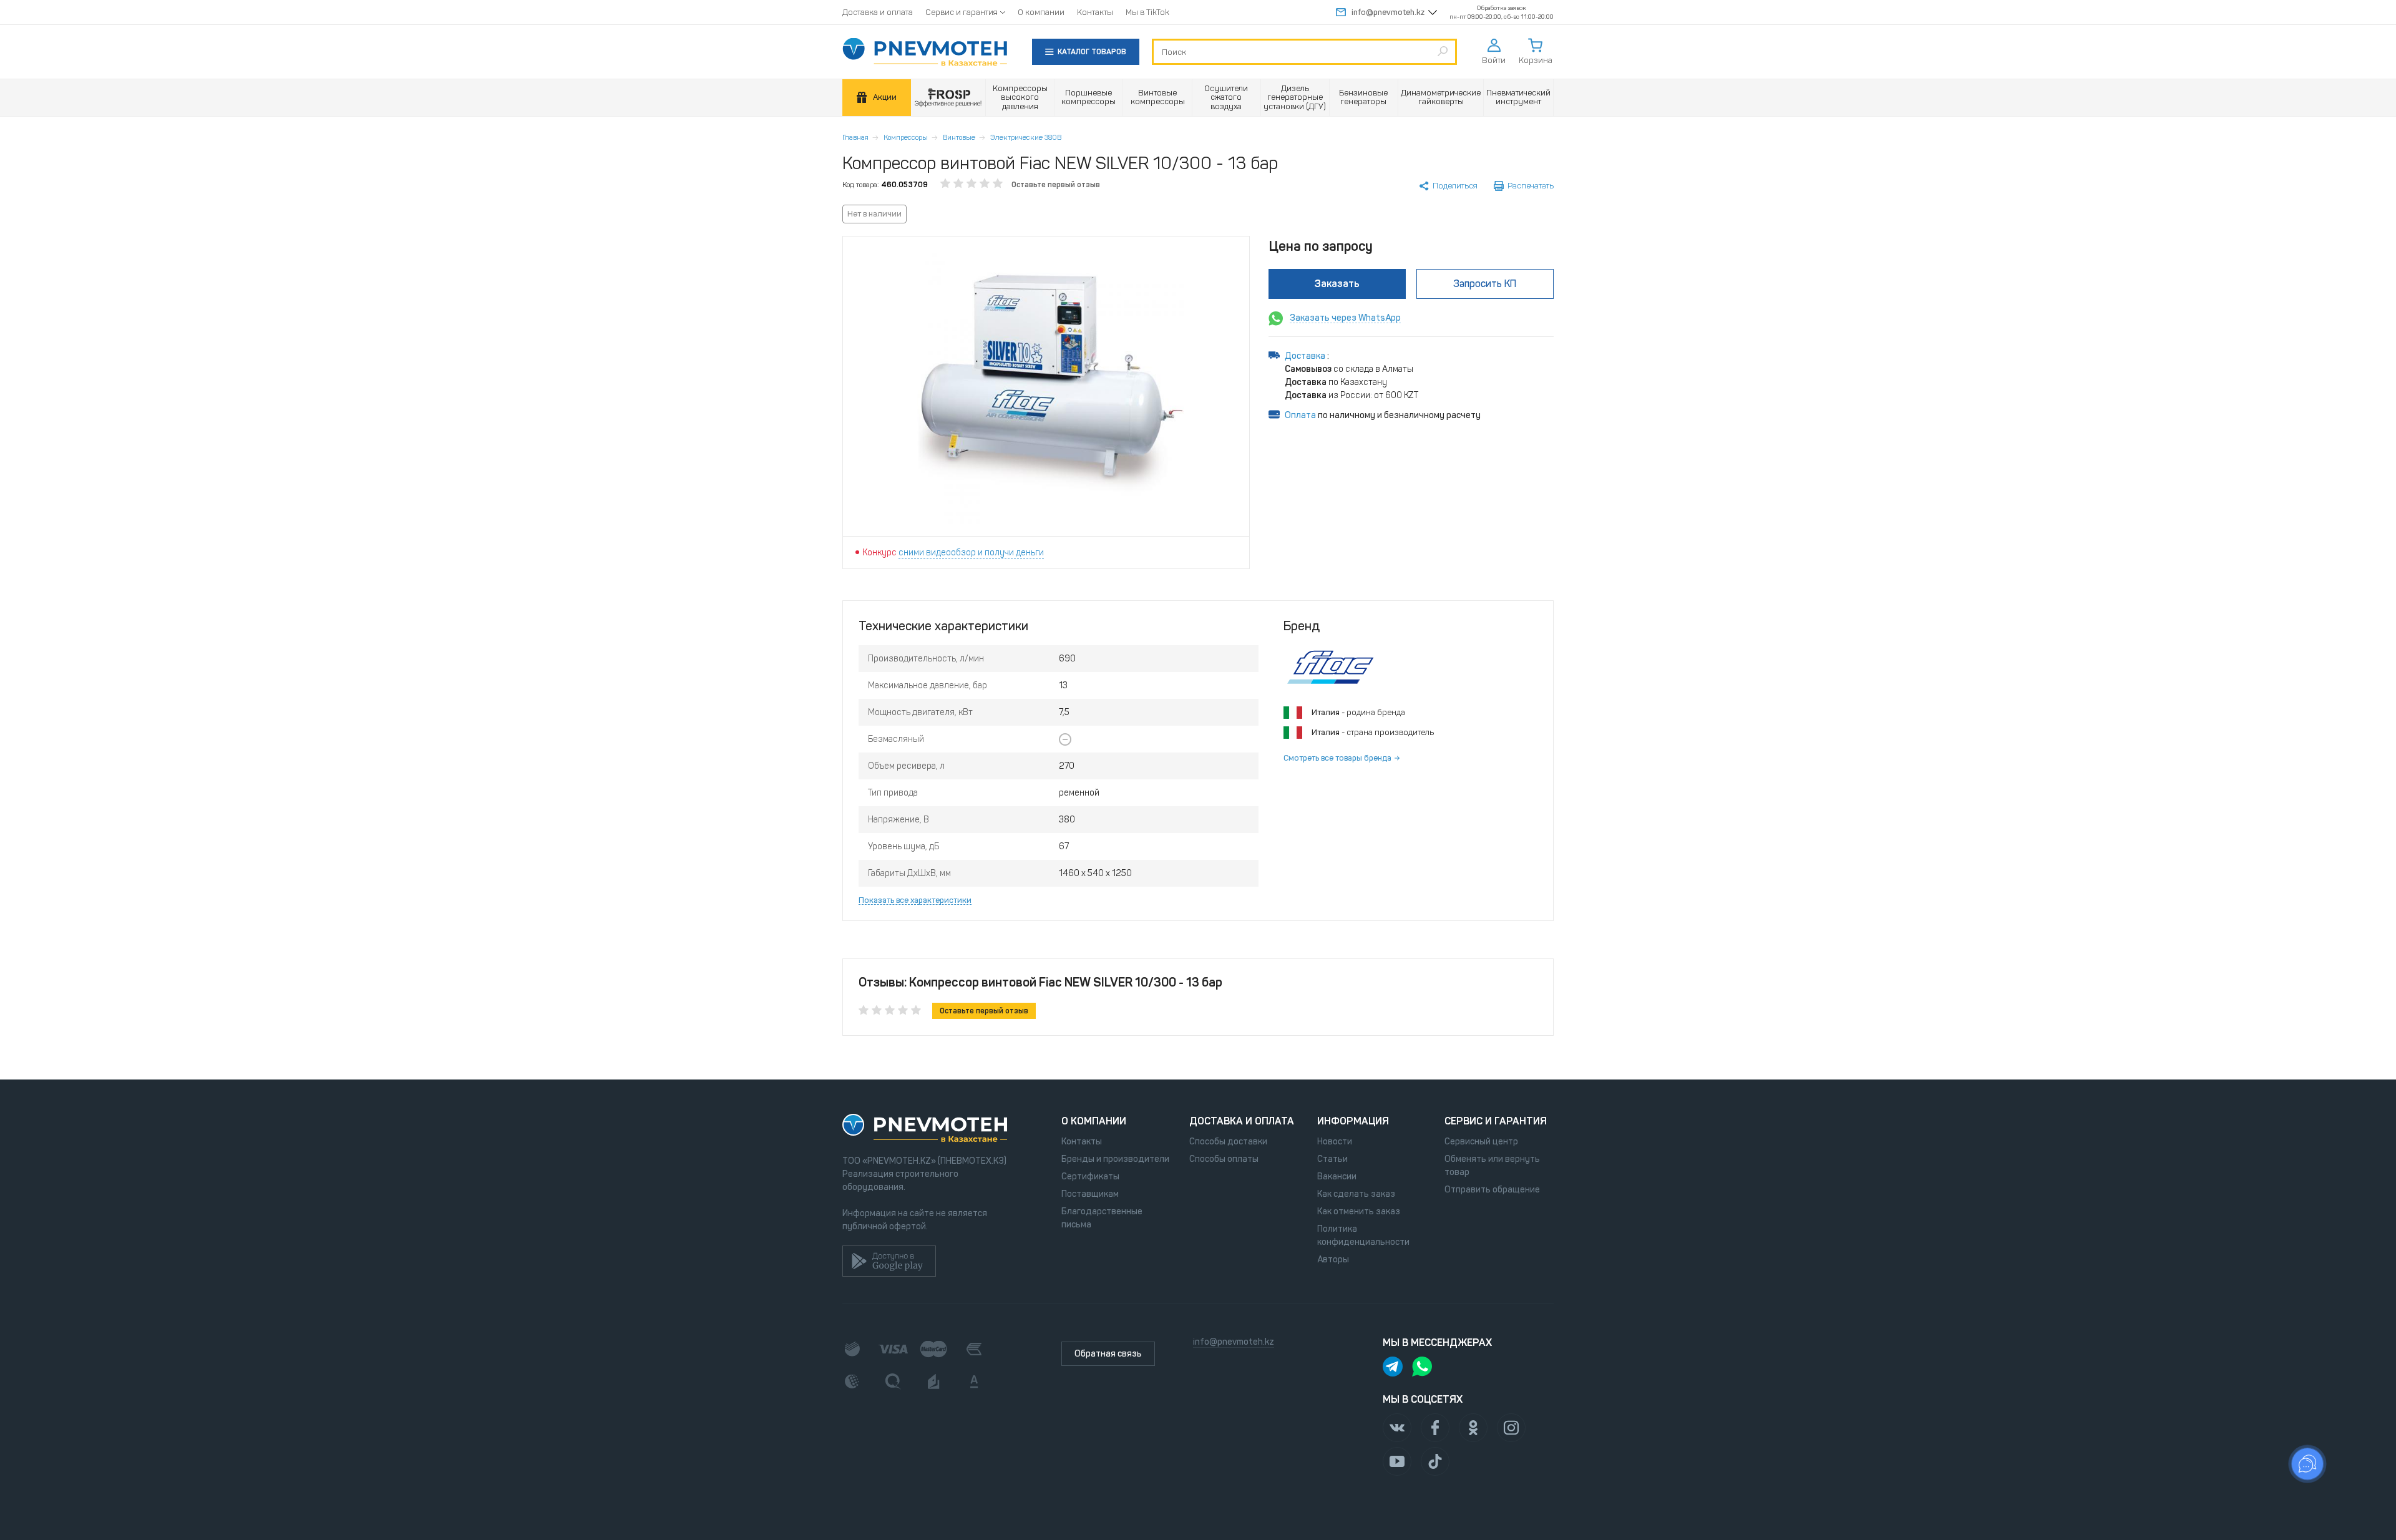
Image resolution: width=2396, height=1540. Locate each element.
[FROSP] (948, 98)
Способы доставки (1228, 1142)
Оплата (1300, 415)
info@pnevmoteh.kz (1388, 12)
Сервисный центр (1481, 1142)
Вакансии (1337, 1177)
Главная (855, 137)
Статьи (1332, 1159)
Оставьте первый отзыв (1056, 185)
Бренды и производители (1115, 1159)
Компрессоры (906, 137)
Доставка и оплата (878, 12)
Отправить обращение (1492, 1190)
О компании (1041, 12)
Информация (1353, 1121)
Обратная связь (1108, 1354)
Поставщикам (1090, 1194)
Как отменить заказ (1359, 1211)
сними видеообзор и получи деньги (971, 553)
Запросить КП (1485, 284)
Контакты (1095, 12)
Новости (1335, 1142)
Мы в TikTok (1147, 12)
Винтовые (959, 137)
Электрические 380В (1026, 137)
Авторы (1333, 1260)
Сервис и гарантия (962, 12)
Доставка (1306, 356)
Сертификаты (1090, 1177)
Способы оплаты (1224, 1159)
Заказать (1337, 284)
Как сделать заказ (1356, 1194)
